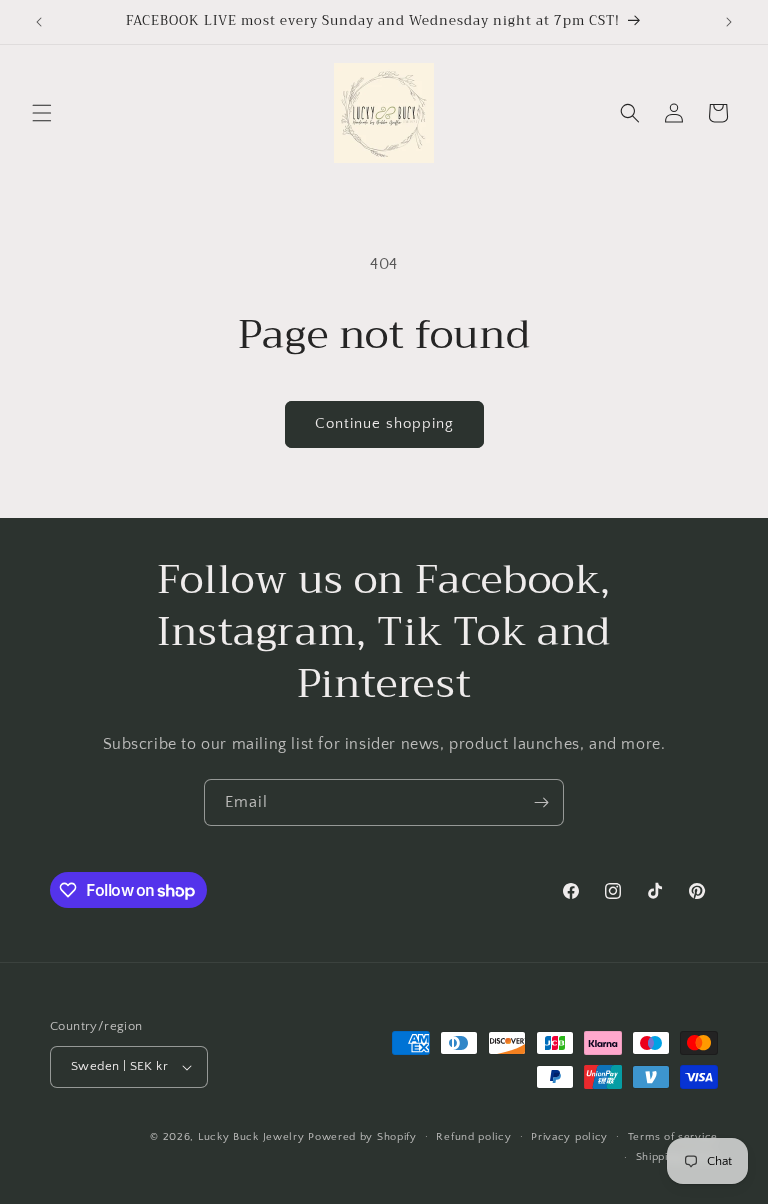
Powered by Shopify (362, 1137)
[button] (42, 113)
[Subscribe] (541, 802)
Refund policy (473, 1137)
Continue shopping (384, 423)
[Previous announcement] (39, 22)
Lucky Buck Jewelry (251, 1137)
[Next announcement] (729, 22)
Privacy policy (569, 1137)
